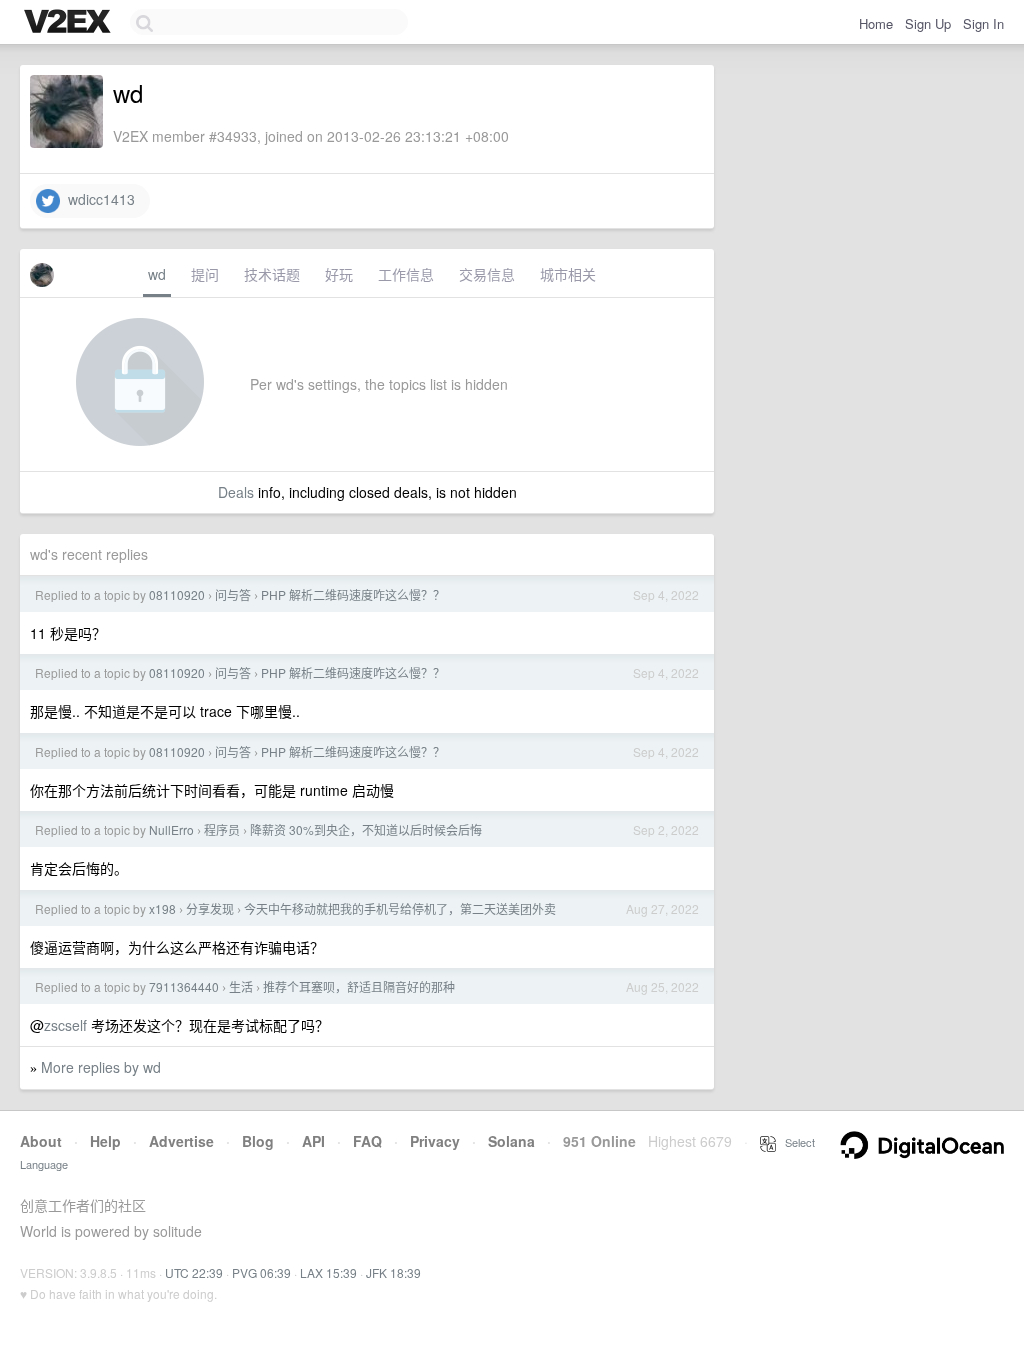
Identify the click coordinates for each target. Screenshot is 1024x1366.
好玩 (339, 274)
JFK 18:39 (393, 1272)
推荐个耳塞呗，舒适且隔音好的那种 (359, 986)
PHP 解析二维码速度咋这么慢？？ (353, 594)
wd (157, 274)
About (41, 1141)
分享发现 (210, 908)
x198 (162, 908)
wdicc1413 (97, 199)
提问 (205, 274)
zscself (65, 1025)
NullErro (171, 829)
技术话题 (272, 274)
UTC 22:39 (194, 1272)
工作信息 (406, 274)
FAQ (367, 1141)
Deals (236, 492)
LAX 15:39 (328, 1272)
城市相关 (568, 274)
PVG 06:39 (261, 1272)
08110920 (177, 594)
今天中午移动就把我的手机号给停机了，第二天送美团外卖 (400, 908)
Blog (258, 1141)
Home (876, 23)
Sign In (983, 23)
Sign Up (928, 23)
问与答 (233, 594)
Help (105, 1141)
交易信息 (487, 274)
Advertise (181, 1141)
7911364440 (184, 986)
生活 (241, 986)
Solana (511, 1141)
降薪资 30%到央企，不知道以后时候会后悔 (366, 829)
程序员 (222, 829)
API (313, 1141)
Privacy (435, 1141)
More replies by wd (101, 1067)
